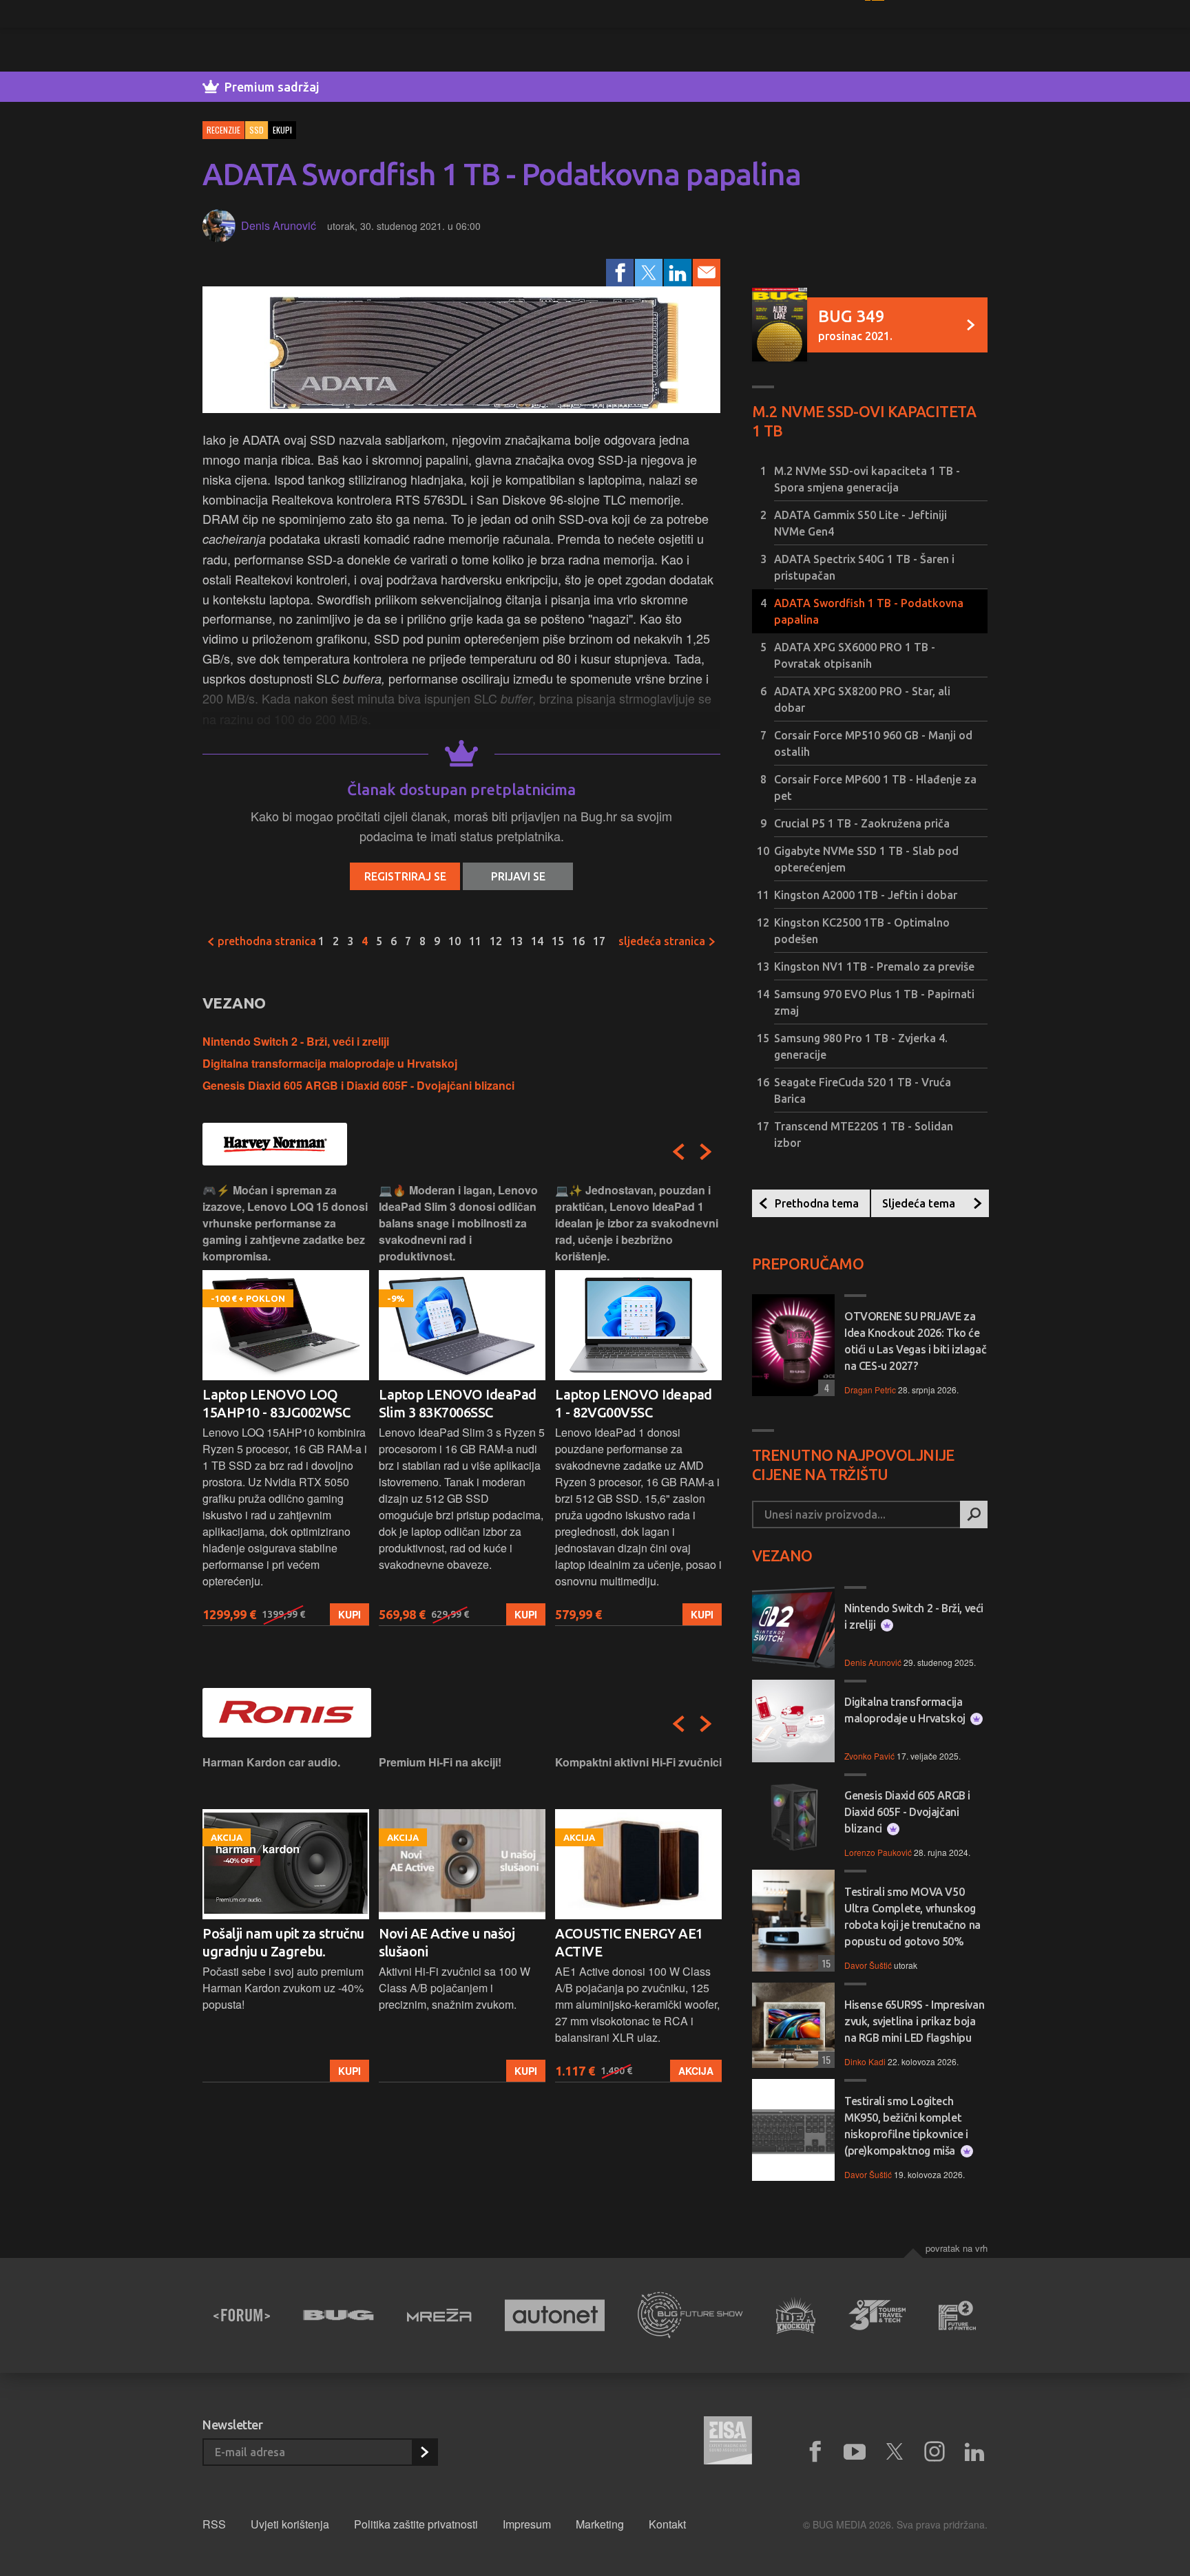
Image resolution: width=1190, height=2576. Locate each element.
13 (516, 941)
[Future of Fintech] (958, 2315)
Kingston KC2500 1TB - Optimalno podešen (862, 931)
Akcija (520, 2071)
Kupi (349, 1614)
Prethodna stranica (265, 941)
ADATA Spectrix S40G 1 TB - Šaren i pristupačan (864, 567)
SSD (257, 130)
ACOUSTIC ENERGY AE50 (633, 1933)
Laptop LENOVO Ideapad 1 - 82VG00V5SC (457, 1403)
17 (599, 941)
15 (558, 941)
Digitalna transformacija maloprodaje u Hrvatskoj (330, 1063)
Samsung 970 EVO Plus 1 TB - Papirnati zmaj (874, 1002)
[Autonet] (555, 2315)
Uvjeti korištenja (290, 2524)
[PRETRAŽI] (974, 1514)
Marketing (600, 2524)
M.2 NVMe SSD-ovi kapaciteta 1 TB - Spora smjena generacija (867, 479)
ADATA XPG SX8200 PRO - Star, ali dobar (862, 699)
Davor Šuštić (868, 1965)
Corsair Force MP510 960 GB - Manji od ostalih (873, 743)
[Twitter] (649, 273)
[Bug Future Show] (690, 2315)
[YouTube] (855, 2452)
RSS (214, 2524)
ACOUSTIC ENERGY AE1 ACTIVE (453, 1942)
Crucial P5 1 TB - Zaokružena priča (862, 823)
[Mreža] (439, 2315)
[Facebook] (620, 273)
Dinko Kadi (865, 2061)
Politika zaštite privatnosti (416, 2524)
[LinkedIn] (678, 273)
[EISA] (728, 2442)
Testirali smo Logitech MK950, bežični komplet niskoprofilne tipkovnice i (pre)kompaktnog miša (906, 2126)
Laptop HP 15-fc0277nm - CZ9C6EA (633, 1403)
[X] (895, 2452)
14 (537, 941)
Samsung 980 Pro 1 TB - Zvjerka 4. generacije (861, 1046)
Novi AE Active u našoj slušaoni (270, 1942)
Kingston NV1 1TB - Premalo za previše (874, 967)
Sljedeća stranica (663, 941)
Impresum (527, 2524)
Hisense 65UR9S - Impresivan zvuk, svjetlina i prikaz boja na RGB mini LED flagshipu (914, 2021)
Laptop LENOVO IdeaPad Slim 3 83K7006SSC (281, 1403)
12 (496, 941)
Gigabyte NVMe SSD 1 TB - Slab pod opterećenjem (866, 859)
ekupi (282, 130)
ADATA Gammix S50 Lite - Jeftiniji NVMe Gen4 (860, 523)
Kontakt (667, 2524)
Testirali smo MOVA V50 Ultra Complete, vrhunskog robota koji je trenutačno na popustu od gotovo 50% (912, 1917)
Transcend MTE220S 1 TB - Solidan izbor (864, 1134)
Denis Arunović (279, 225)
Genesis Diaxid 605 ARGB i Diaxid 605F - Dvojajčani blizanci (358, 1085)
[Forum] (242, 2315)
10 (455, 941)
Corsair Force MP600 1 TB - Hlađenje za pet (875, 788)
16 (578, 941)
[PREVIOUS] (678, 1152)
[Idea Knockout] (796, 2315)
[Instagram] (935, 2452)
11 (475, 941)
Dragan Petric (870, 1390)
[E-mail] (707, 273)
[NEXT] (706, 1152)
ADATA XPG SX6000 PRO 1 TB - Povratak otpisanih (855, 655)
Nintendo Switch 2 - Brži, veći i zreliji (296, 1041)
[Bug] (338, 2315)
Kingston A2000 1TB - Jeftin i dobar (866, 895)
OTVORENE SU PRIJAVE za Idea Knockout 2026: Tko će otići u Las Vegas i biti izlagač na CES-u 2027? (915, 1341)
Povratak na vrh (957, 2248)
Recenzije (223, 130)
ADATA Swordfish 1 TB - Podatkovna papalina (869, 611)
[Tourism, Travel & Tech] (877, 2315)
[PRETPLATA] (424, 2452)
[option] (286, 1404)
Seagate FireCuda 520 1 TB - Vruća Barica (863, 1090)
